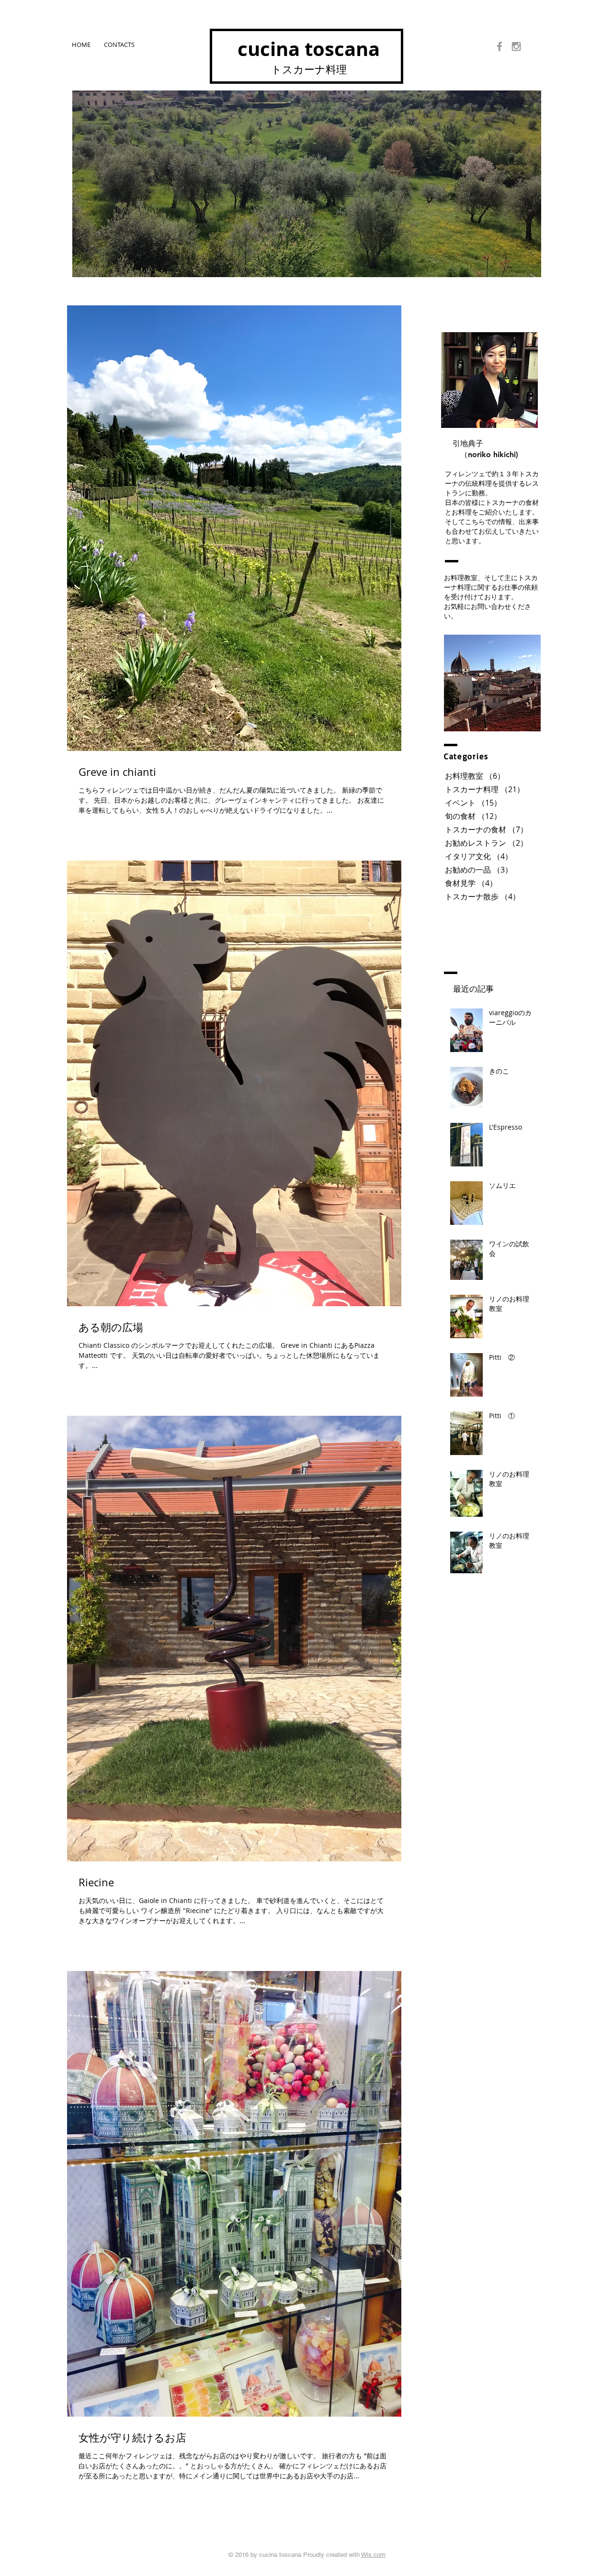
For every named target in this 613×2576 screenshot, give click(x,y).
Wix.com (373, 2555)
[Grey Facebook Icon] (499, 46)
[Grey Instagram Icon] (516, 46)
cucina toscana (309, 49)
